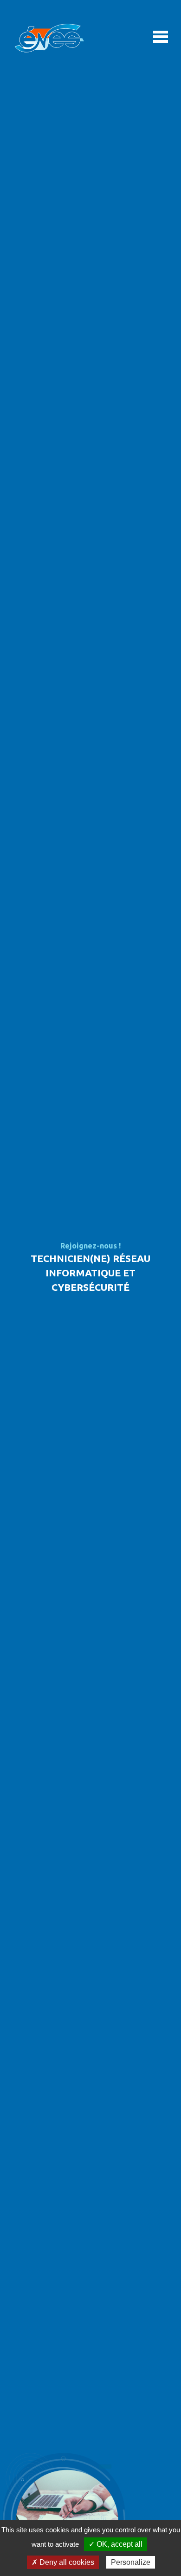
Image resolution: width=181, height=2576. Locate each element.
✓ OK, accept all (116, 2544)
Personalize (131, 2562)
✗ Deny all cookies (63, 2562)
